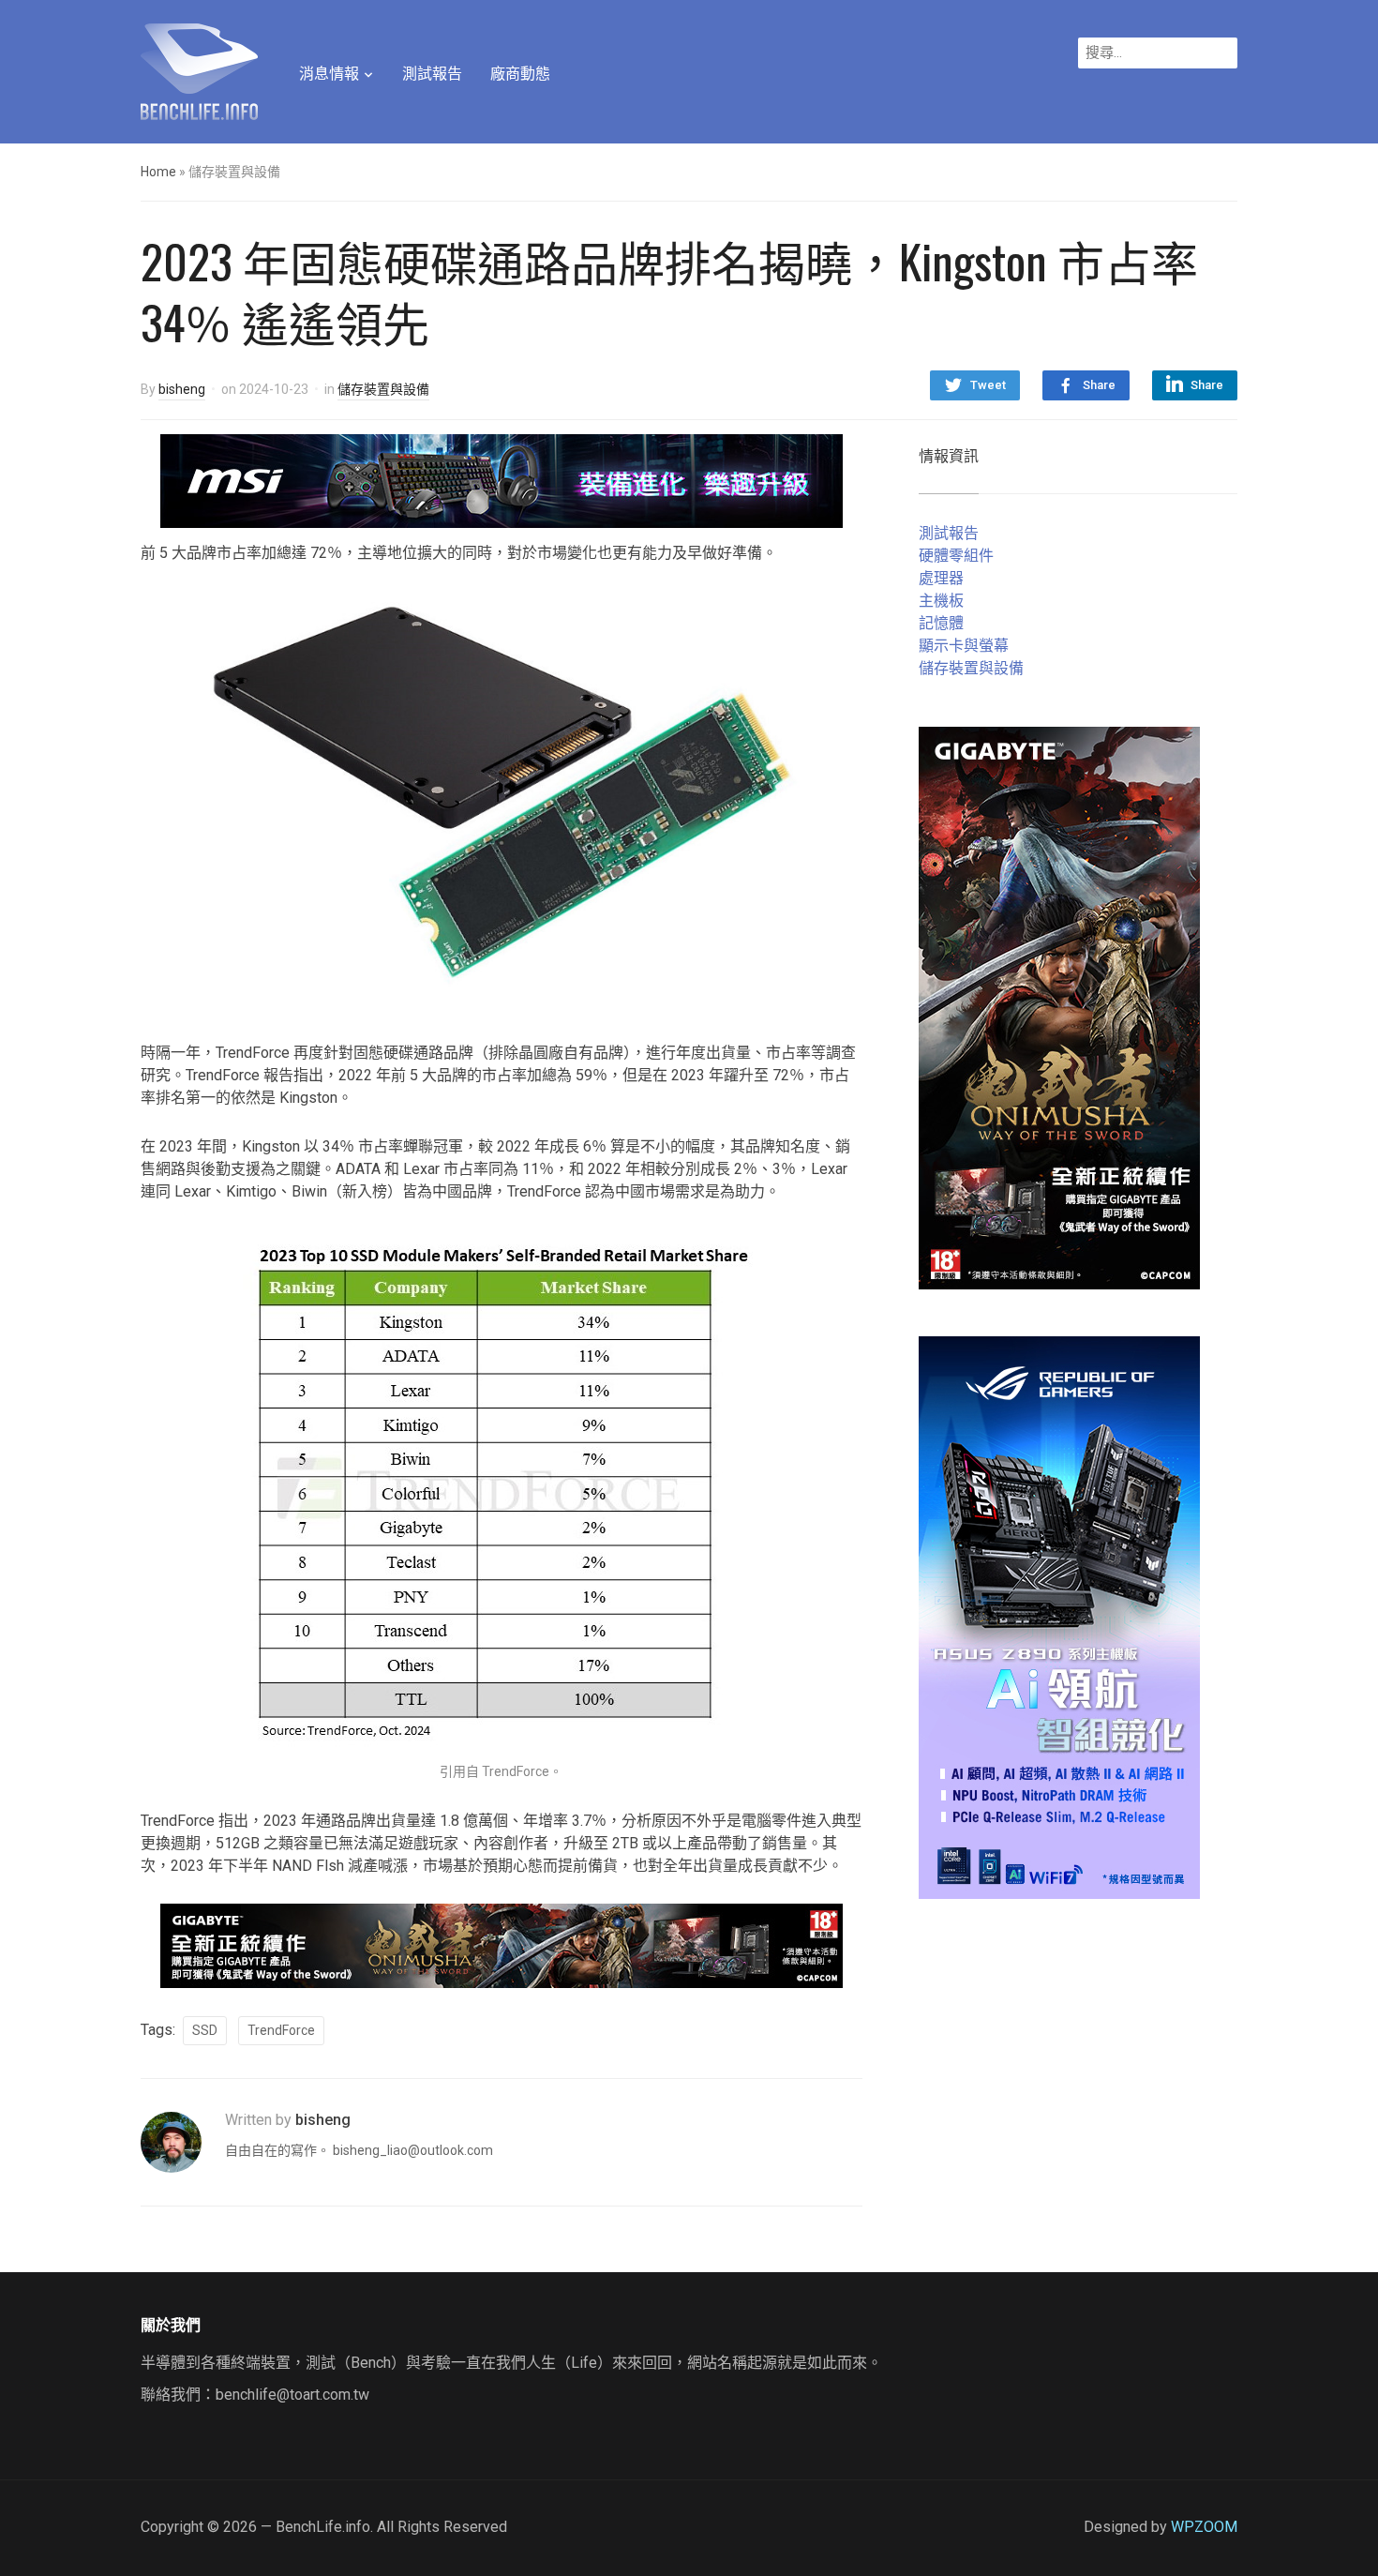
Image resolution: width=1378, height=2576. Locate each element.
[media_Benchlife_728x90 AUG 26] (502, 1944)
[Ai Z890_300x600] (1059, 1616)
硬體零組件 (956, 556)
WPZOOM (1204, 2527)
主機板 (941, 601)
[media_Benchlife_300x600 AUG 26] (1059, 1007)
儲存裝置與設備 (383, 389)
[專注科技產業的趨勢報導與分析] (199, 69)
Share (1099, 385)
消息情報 (329, 74)
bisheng (182, 389)
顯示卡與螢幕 (964, 646)
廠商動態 (520, 74)
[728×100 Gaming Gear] (502, 480)
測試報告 (432, 74)
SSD (205, 2030)
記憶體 (941, 623)
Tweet (988, 385)
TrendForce (281, 2030)
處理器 (941, 578)
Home (158, 172)
